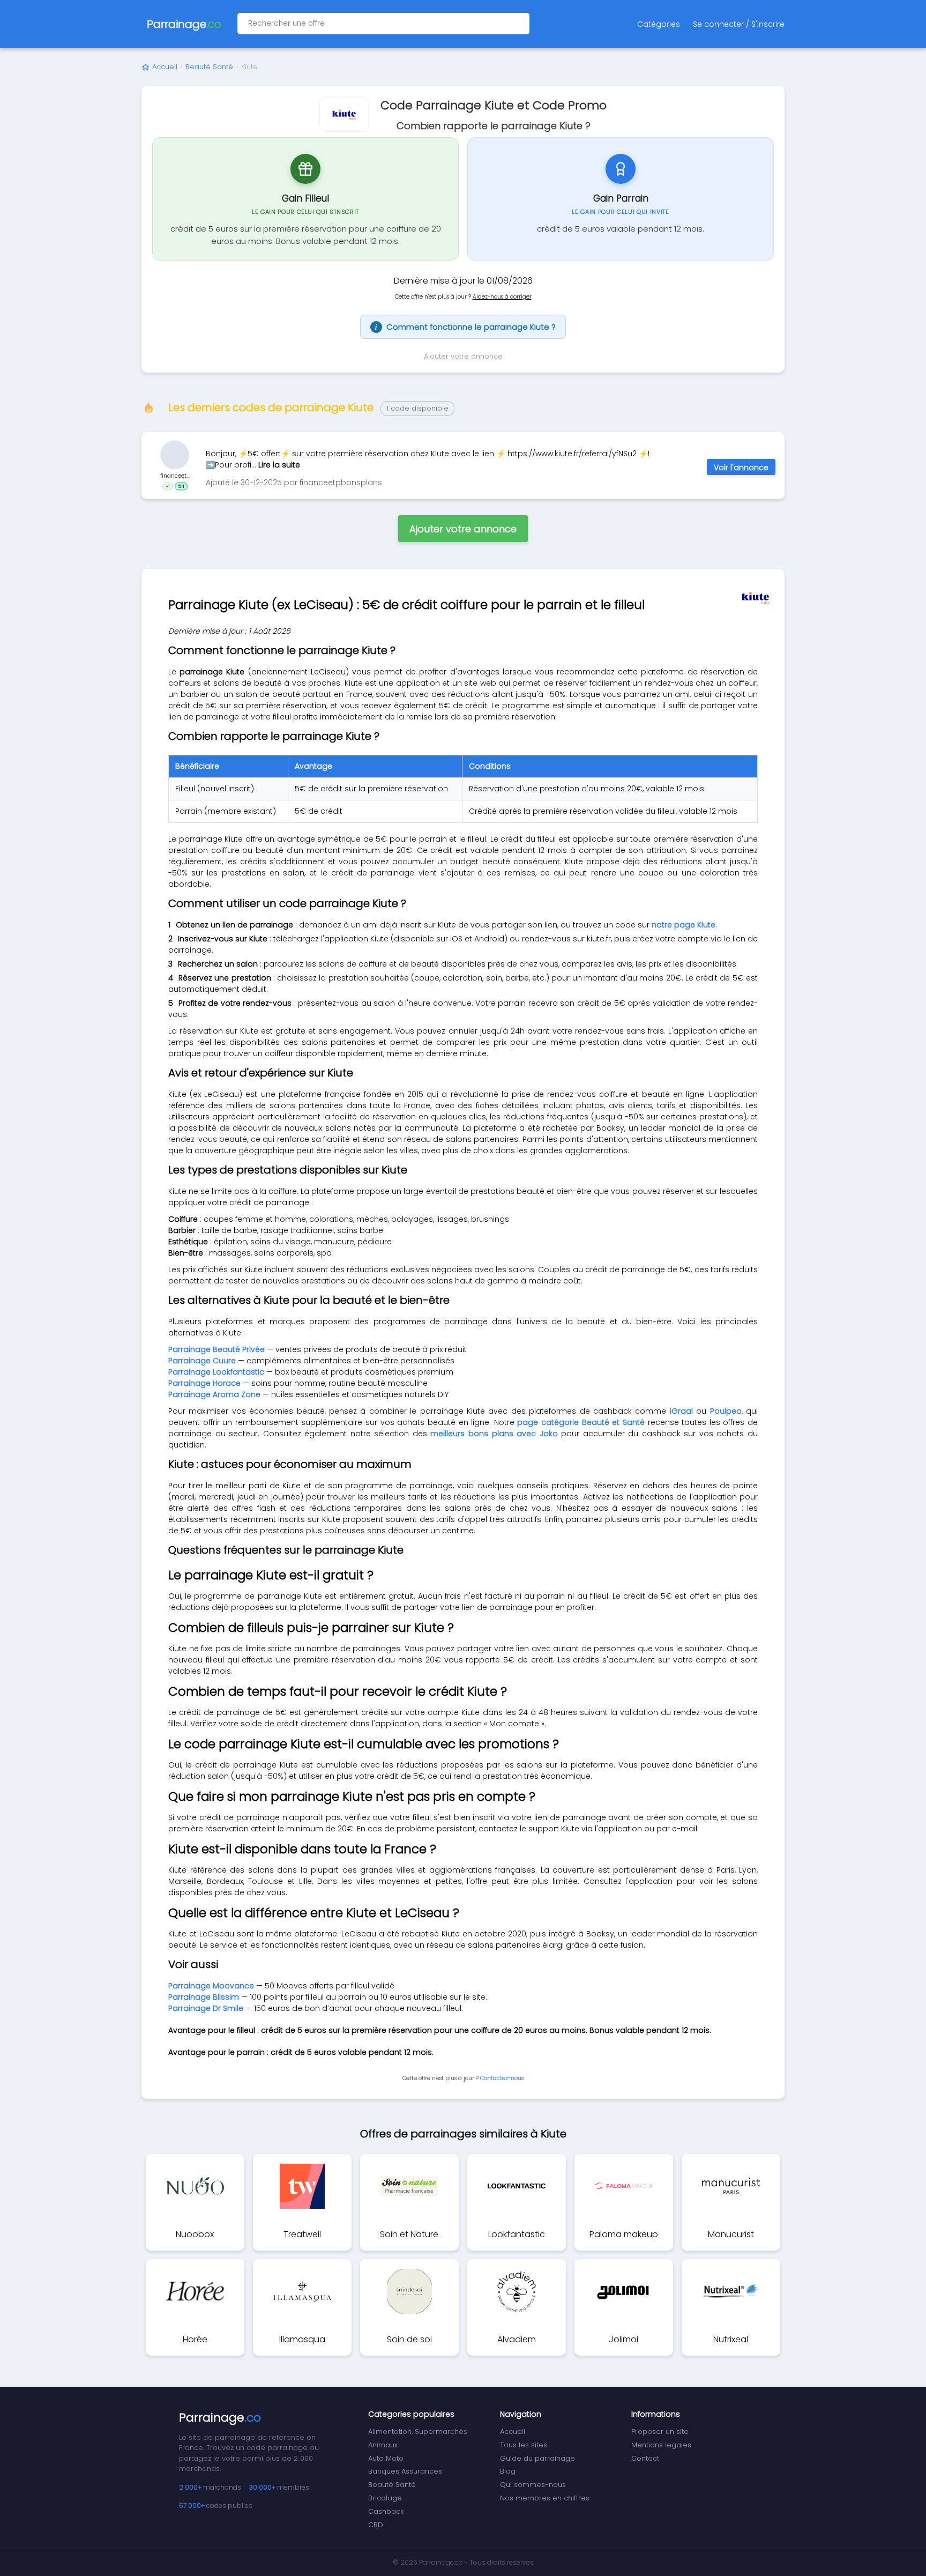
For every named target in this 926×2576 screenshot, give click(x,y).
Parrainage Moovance (211, 1986)
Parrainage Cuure (202, 1361)
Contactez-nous (502, 2078)
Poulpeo (726, 1411)
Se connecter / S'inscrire (739, 24)
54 (181, 486)
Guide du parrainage (537, 2458)
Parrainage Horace (204, 1383)
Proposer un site (660, 2432)
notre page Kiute (684, 925)
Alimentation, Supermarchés (418, 2432)
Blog (508, 2471)
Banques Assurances (405, 2471)
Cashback (386, 2511)
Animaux (383, 2445)
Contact (645, 2458)
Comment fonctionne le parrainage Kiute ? (465, 327)
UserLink (175, 455)
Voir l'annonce (741, 467)
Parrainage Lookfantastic (216, 1372)
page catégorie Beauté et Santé (581, 1422)
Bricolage (385, 2498)
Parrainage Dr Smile (206, 2008)
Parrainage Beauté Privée (216, 1349)
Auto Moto (386, 2458)
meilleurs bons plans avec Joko (494, 1434)
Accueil (165, 67)
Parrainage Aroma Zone (214, 1394)
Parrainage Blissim (204, 1997)
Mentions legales (661, 2445)
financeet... (175, 476)
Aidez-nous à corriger (502, 297)
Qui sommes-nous (533, 2485)
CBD (376, 2525)
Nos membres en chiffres (545, 2498)
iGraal (681, 1411)
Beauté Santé (209, 67)
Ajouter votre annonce (463, 356)
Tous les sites (524, 2445)
